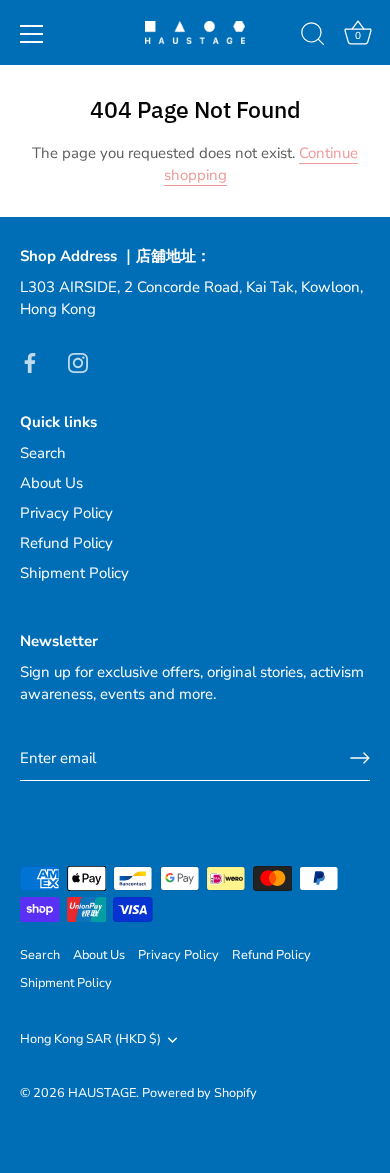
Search (43, 453)
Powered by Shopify (199, 1093)
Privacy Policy (66, 513)
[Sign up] (360, 758)
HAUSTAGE (102, 1093)
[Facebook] (30, 362)
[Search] (313, 37)
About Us (51, 483)
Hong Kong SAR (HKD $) (90, 1040)
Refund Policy (66, 543)
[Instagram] (78, 362)
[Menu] (32, 34)
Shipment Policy (74, 573)
